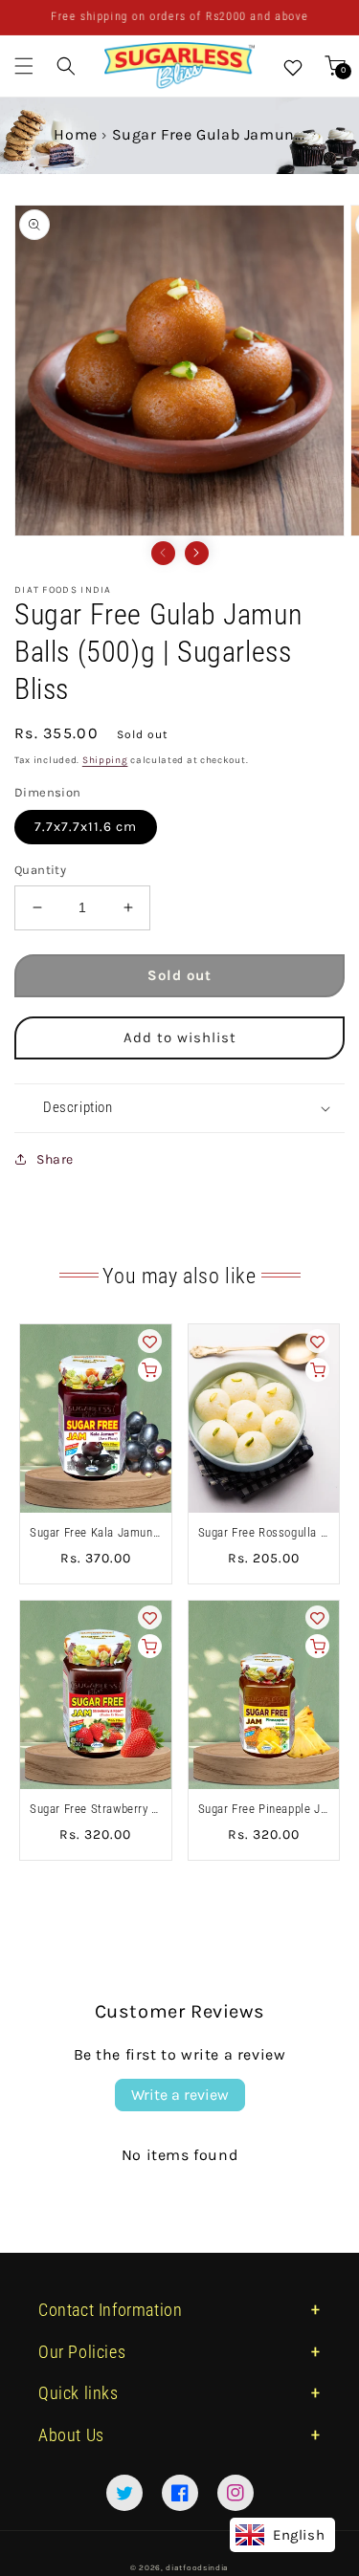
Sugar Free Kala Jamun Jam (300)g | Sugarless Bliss (96, 1532)
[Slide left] (163, 553)
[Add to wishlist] (150, 1341)
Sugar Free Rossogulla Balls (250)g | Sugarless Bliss (264, 1532)
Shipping (105, 760)
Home (75, 134)
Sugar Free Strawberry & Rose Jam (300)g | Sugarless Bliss (96, 1809)
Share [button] (55, 1159)
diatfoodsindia (197, 2567)
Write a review (180, 2095)
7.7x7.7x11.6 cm (86, 827)
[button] (24, 66)
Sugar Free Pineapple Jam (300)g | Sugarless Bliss (264, 1809)
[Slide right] (197, 553)
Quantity (40, 870)
